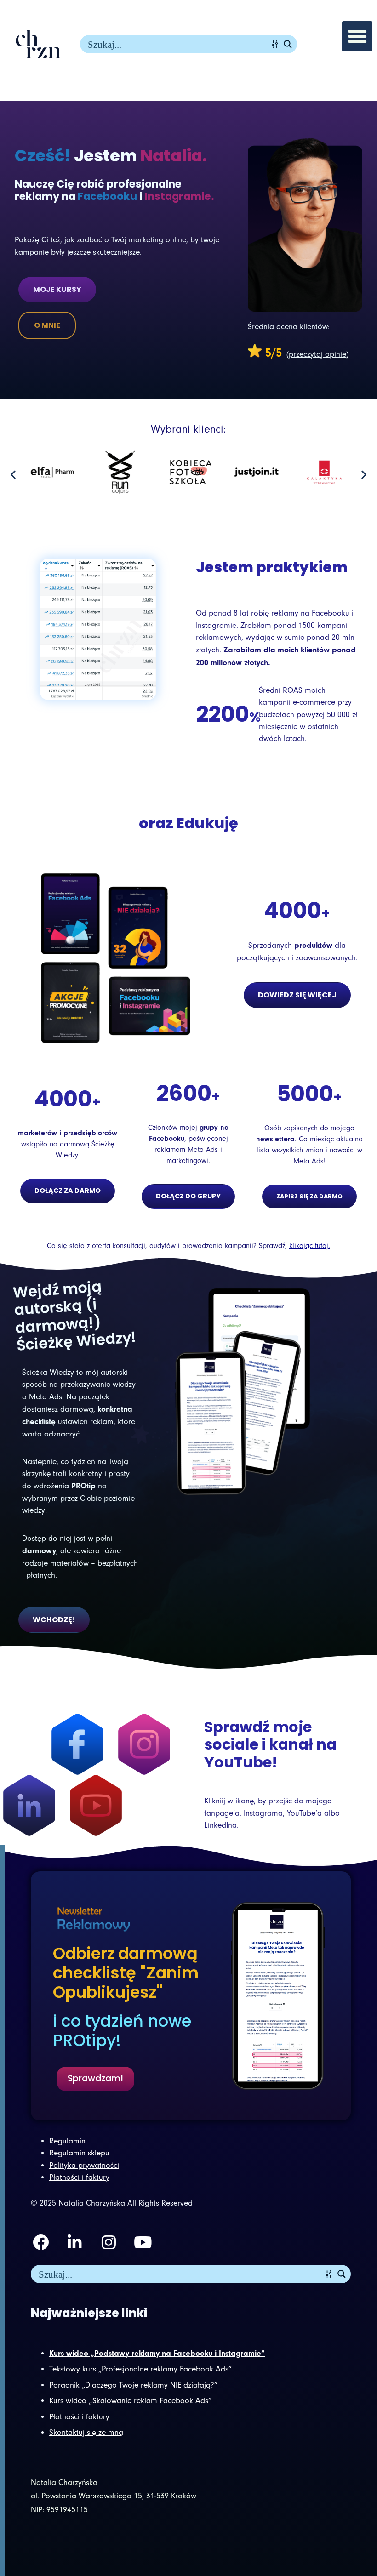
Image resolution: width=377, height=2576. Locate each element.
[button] (357, 36)
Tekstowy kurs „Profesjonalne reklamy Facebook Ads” (140, 2369)
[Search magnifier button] (288, 44)
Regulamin (67, 2141)
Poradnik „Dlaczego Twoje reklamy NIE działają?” (133, 2385)
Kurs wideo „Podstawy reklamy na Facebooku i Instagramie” (157, 2353)
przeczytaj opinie (317, 354)
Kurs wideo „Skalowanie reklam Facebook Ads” (130, 2401)
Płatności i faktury (79, 2417)
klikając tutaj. (310, 1246)
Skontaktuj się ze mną (86, 2432)
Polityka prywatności (84, 2165)
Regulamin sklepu (79, 2153)
